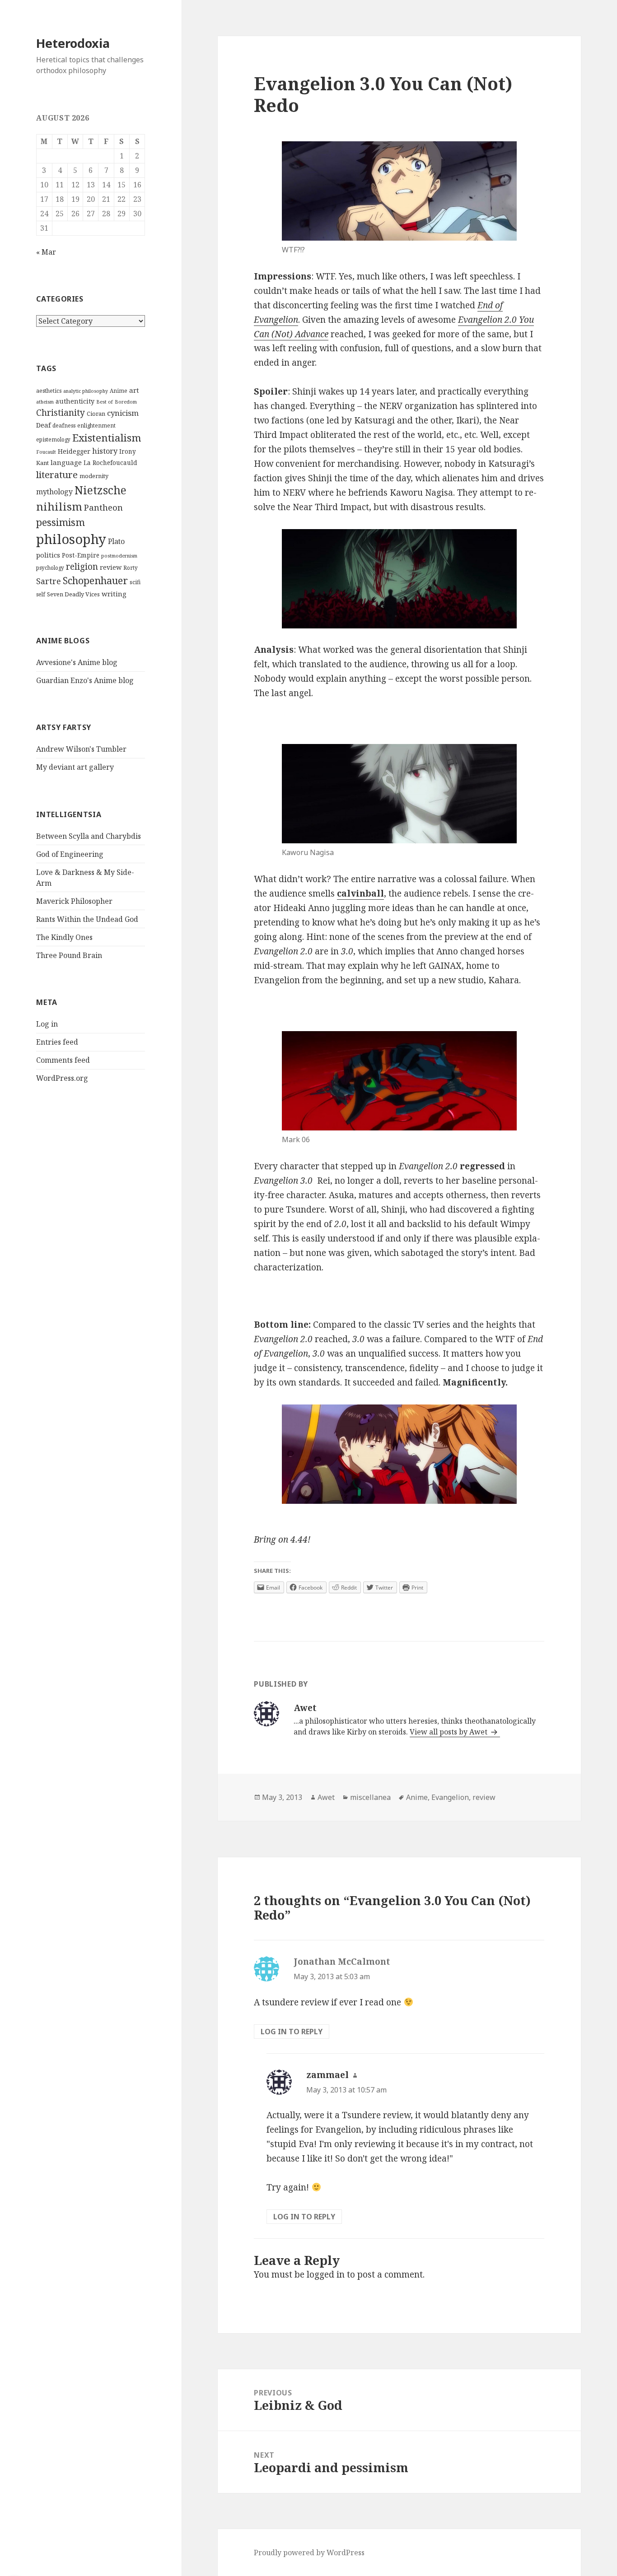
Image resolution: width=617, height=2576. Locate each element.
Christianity (61, 412)
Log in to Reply (292, 2032)
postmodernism (119, 556)
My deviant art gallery (75, 767)
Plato (116, 541)
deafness (64, 425)
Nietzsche (100, 490)
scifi (135, 582)
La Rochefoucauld (110, 463)
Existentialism (107, 438)
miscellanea (370, 1797)
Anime (119, 391)
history (105, 451)
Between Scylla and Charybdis (89, 836)
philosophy (71, 539)
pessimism (61, 522)
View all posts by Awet (449, 1732)
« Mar (46, 252)
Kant (42, 463)
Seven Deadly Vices (73, 594)
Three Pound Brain (69, 955)
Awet (326, 1797)
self (41, 594)
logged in (326, 2274)
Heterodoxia (73, 43)
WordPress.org (62, 1078)
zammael (327, 2075)
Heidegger (74, 451)
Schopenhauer (95, 580)
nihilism (59, 506)
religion (82, 566)
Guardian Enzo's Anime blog (85, 680)
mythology (54, 492)
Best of (105, 402)
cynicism (123, 413)
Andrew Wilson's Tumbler (81, 749)
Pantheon (103, 507)
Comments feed (63, 1060)
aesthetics (49, 391)
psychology (50, 568)
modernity (94, 476)
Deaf (43, 425)
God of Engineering (70, 854)
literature (57, 474)
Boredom (126, 402)
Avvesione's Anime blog (77, 662)
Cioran (96, 414)
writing (114, 594)
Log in (47, 1024)
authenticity (75, 401)
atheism (45, 402)
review (111, 567)
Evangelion (450, 1797)
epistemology (53, 439)
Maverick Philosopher (74, 901)
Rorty (131, 568)
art (134, 390)
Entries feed (57, 1042)
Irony (128, 451)
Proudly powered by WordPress (309, 2553)
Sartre (49, 581)
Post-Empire (81, 555)
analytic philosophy (86, 391)
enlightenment (96, 425)
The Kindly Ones (64, 937)
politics (48, 555)
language (66, 462)
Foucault (46, 452)
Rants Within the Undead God (87, 919)
